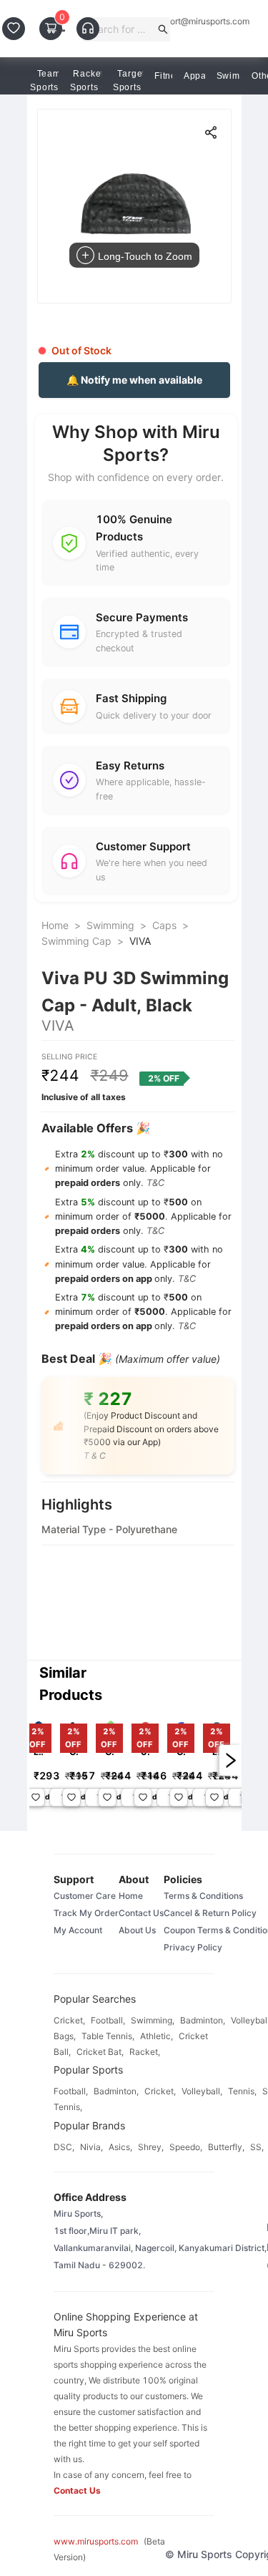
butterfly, (226, 2147)
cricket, (69, 2020)
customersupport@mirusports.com (182, 21)
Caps (164, 925)
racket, (145, 2052)
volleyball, (202, 2091)
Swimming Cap (76, 941)
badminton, (203, 2020)
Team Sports (45, 81)
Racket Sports (87, 81)
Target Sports (129, 81)
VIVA (140, 941)
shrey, (151, 2147)
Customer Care (85, 1896)
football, (108, 2020)
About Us (137, 1930)
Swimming (110, 925)
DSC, (64, 2147)
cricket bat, (100, 2052)
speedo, (186, 2147)
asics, (120, 2147)
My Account (78, 1930)
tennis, (242, 2091)
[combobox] (120, 29)
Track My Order (86, 1913)
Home (55, 925)
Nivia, (91, 2147)
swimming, (153, 2020)
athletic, (157, 2036)
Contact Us (141, 1913)
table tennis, (108, 2036)
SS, (257, 2147)
